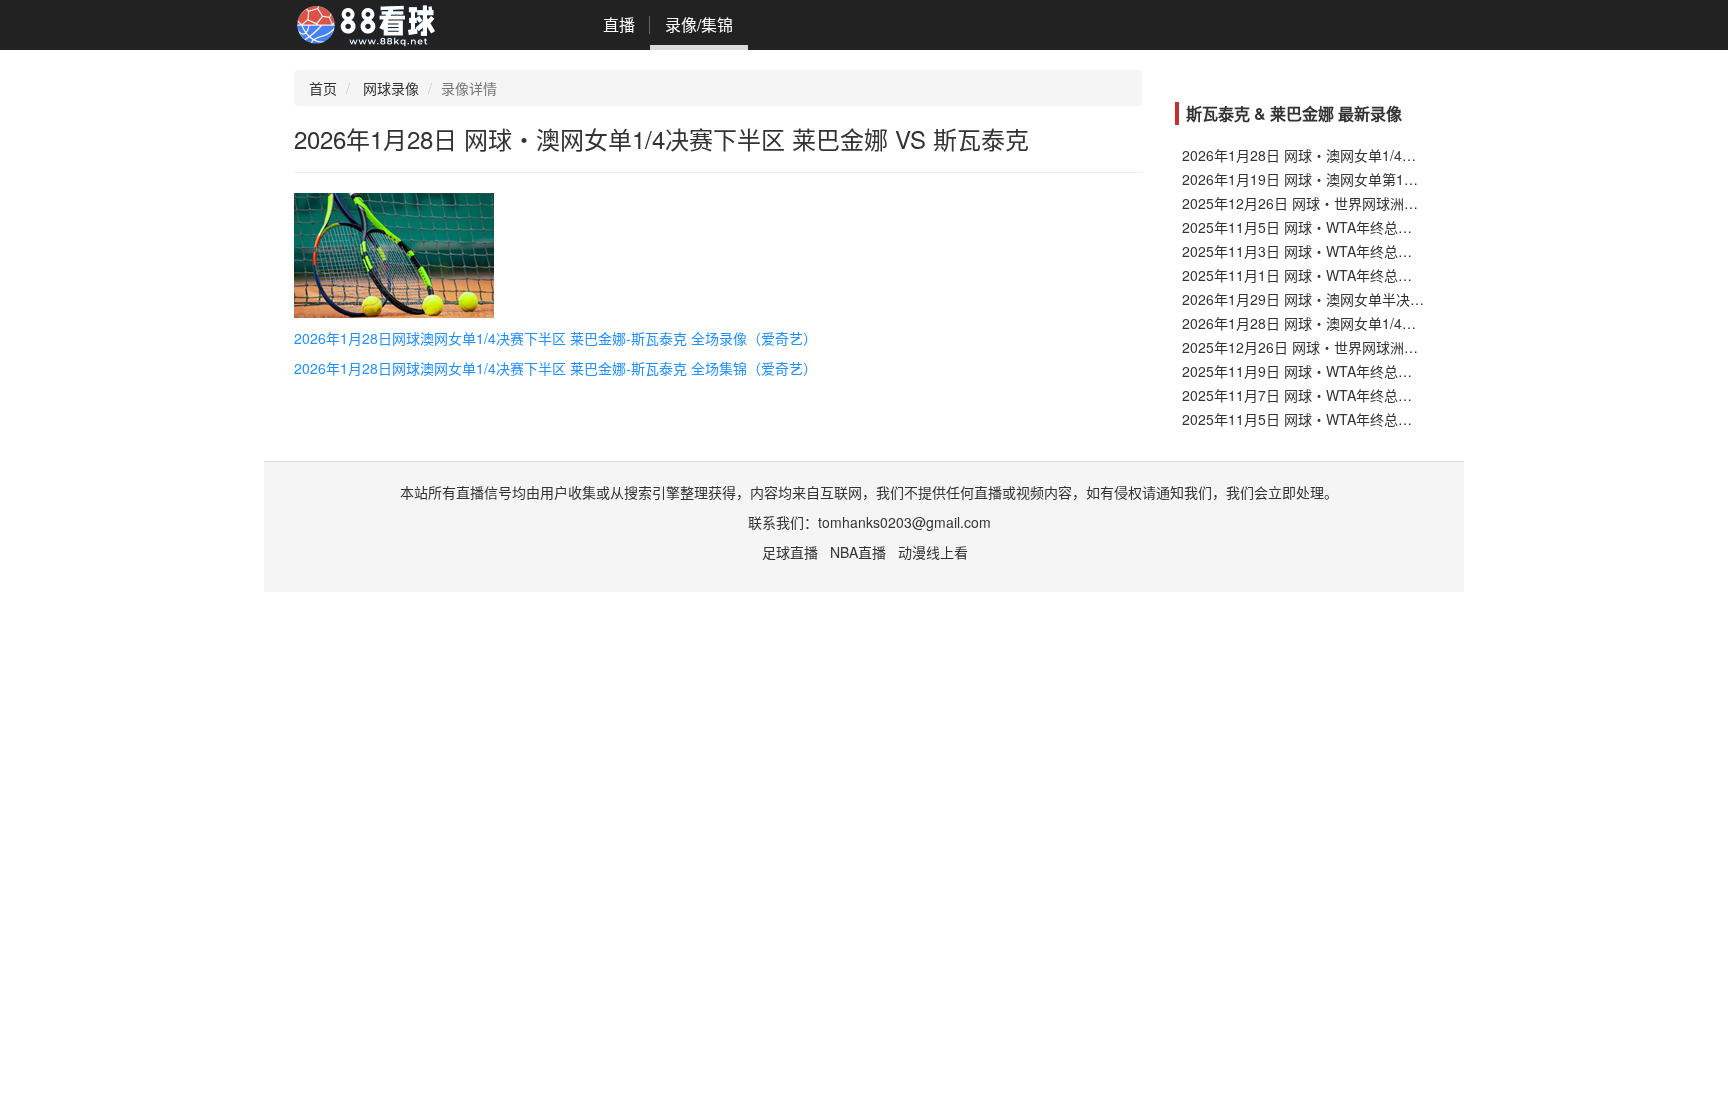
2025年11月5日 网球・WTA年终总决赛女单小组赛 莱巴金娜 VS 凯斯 (1396, 419)
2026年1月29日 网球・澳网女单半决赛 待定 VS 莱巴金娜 (1360, 299)
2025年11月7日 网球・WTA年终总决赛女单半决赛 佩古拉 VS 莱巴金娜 (1403, 395)
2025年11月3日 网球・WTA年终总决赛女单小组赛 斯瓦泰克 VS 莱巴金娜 (1410, 251)
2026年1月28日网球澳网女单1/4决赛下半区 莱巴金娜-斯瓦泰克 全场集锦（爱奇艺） (555, 368)
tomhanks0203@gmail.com (904, 522)
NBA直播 (858, 552)
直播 (619, 24)
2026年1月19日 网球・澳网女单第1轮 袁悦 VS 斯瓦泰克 (1357, 179)
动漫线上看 (933, 552)
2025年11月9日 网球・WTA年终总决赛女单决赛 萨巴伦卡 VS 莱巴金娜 (1403, 371)
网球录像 (391, 88)
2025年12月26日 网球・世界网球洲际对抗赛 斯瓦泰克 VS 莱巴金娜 (1392, 203)
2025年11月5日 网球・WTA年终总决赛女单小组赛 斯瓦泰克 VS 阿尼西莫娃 (1417, 227)
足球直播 (790, 552)
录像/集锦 (699, 24)
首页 (323, 88)
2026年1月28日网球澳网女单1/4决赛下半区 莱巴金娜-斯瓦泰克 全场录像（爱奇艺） (555, 338)
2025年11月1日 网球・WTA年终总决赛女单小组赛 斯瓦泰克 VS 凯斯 (1396, 275)
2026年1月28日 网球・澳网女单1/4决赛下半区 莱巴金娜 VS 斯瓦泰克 (1398, 155)
